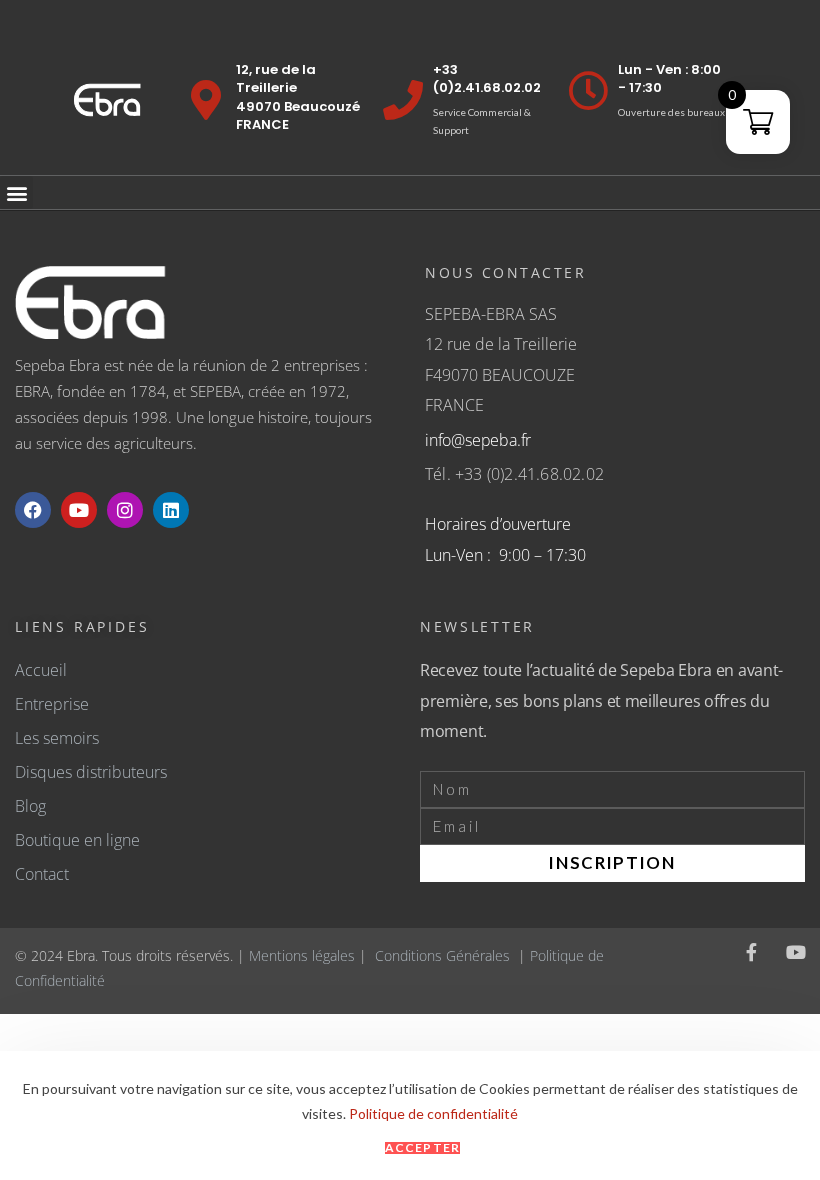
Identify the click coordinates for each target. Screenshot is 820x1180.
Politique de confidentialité (433, 1113)
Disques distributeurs (91, 772)
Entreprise (52, 704)
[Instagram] (125, 510)
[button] (16, 192)
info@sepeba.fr (478, 440)
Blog (30, 806)
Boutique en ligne (77, 840)
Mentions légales (302, 955)
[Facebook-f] (752, 952)
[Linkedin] (171, 510)
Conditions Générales (442, 955)
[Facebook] (33, 510)
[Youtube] (79, 510)
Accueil (41, 670)
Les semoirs (57, 738)
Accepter (423, 1148)
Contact (42, 874)
